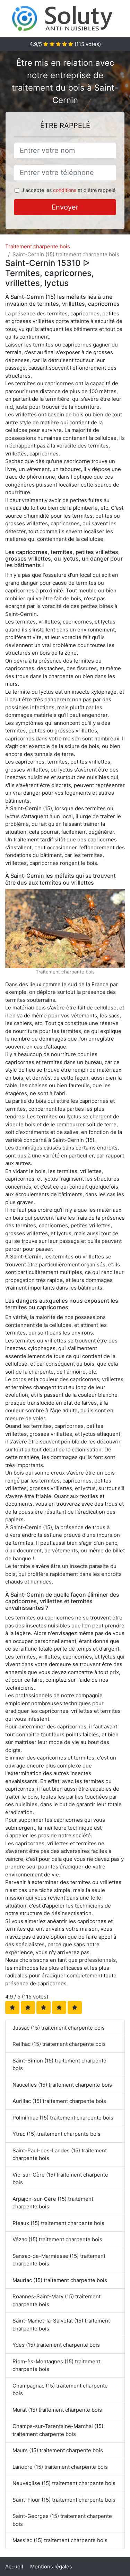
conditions (65, 190)
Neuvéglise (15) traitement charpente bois (64, 2483)
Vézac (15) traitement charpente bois (57, 2239)
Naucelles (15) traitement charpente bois (62, 2085)
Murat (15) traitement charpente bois (57, 2410)
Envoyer (65, 207)
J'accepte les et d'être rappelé (68, 190)
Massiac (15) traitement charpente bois (60, 2540)
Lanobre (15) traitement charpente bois (60, 2467)
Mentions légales (51, 2566)
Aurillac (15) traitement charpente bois (59, 2101)
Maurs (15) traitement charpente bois (58, 2450)
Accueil (14, 2566)
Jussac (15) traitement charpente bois (59, 2028)
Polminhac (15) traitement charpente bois (63, 2118)
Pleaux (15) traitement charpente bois (58, 2223)
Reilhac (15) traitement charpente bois (59, 2044)
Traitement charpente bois (38, 246)
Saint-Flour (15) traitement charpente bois (64, 2500)
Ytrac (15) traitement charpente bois (57, 2134)
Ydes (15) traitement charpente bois (56, 2345)
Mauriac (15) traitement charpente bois (60, 2280)
